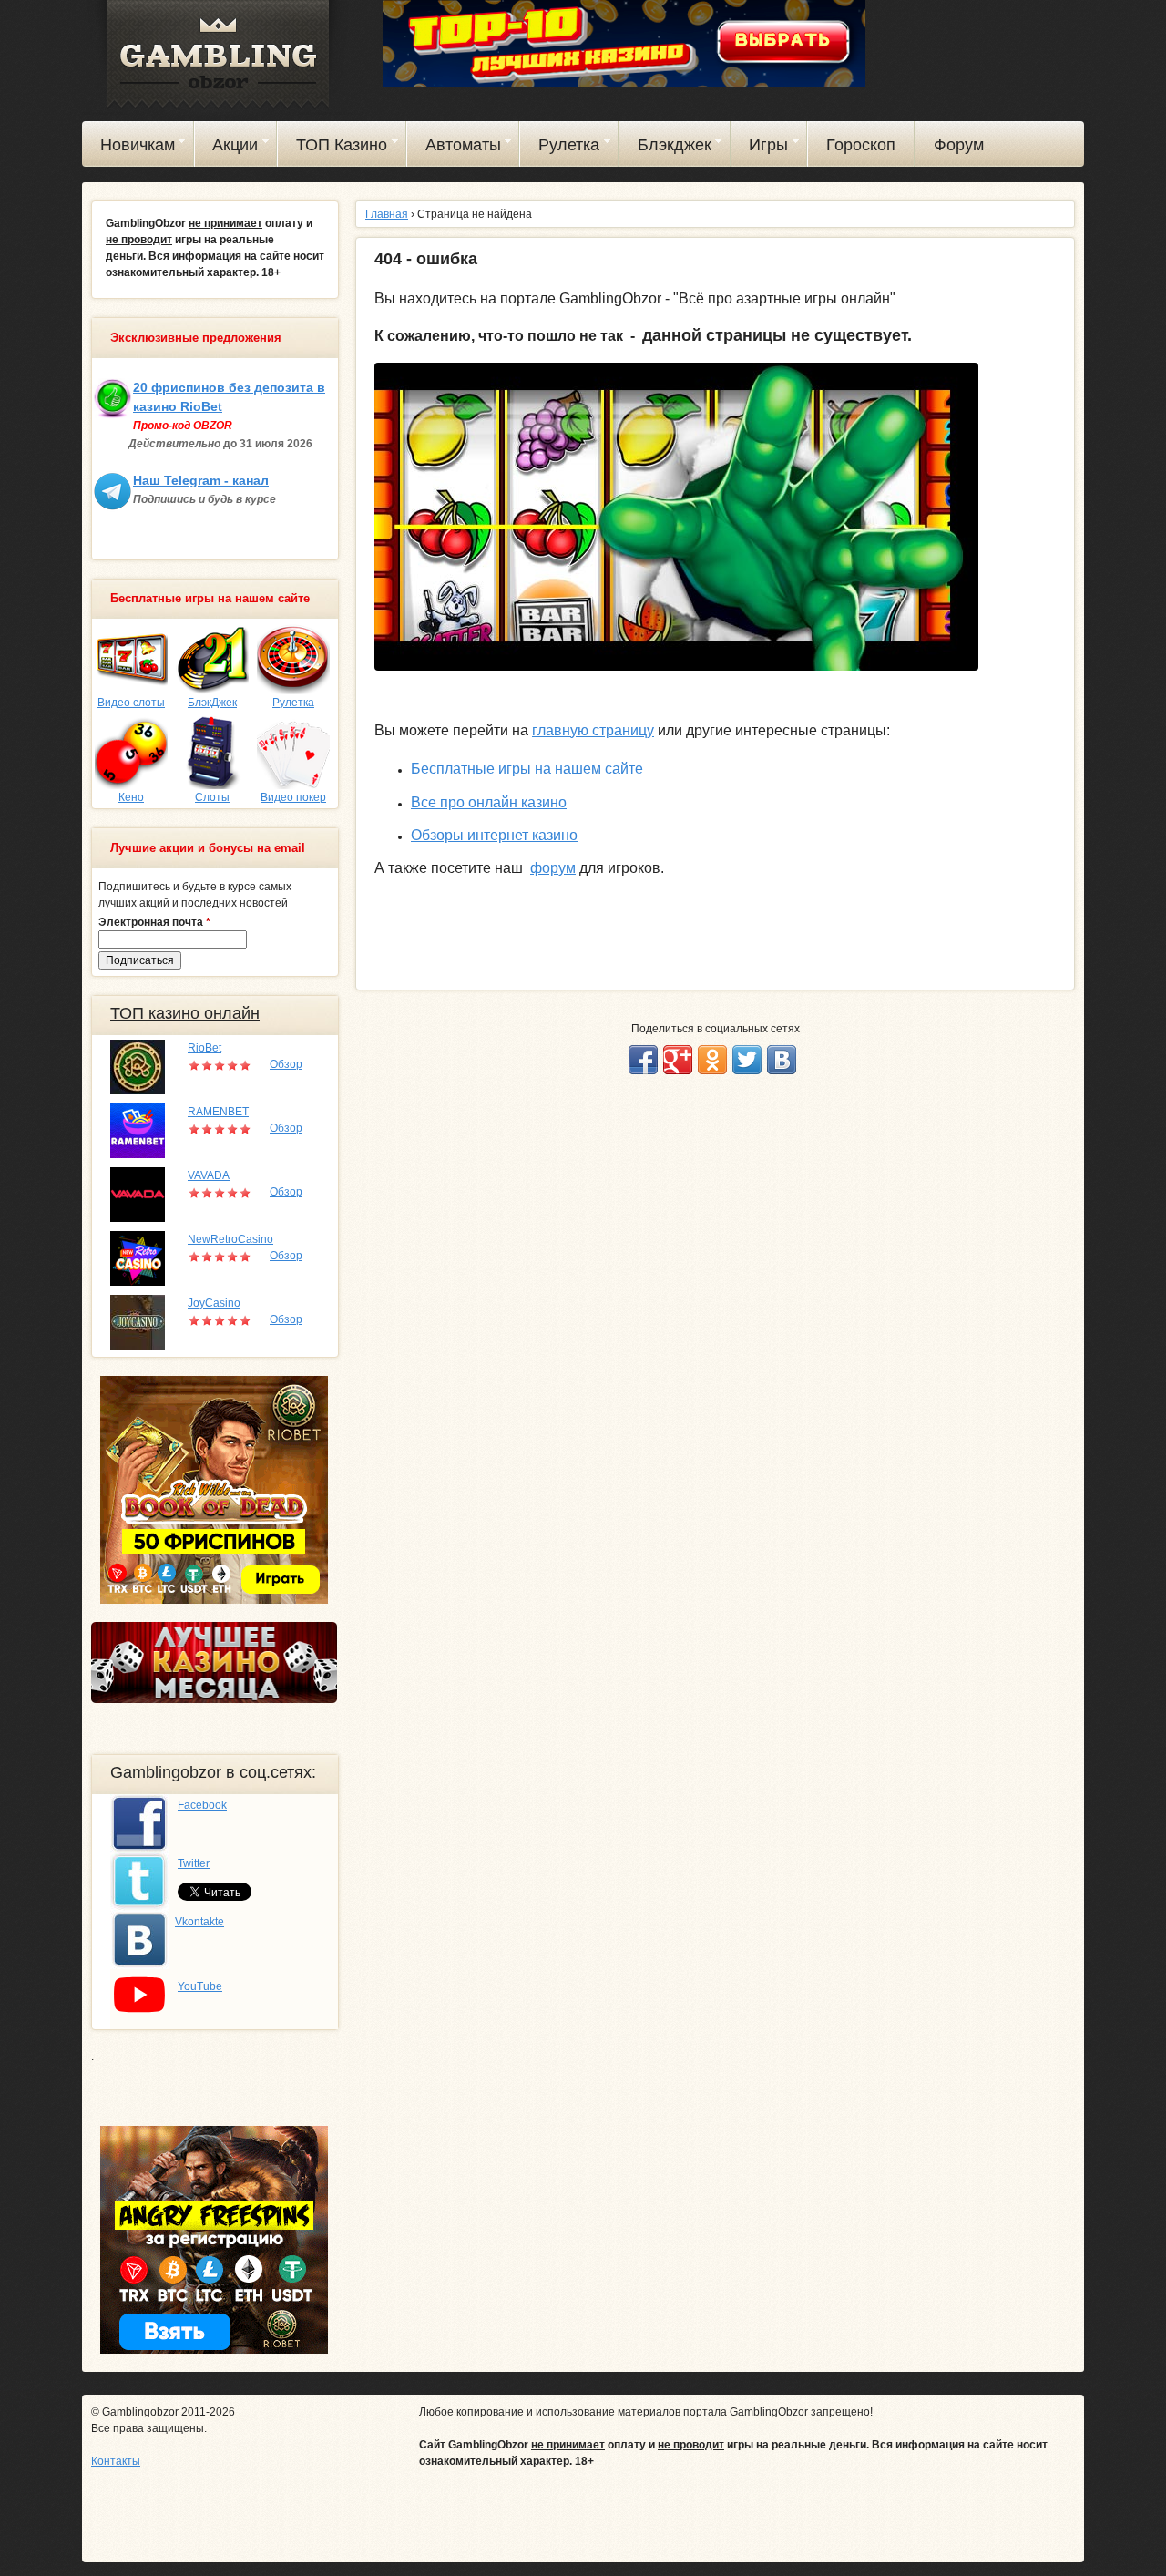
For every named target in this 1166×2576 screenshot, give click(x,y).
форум (553, 868)
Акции (227, 148)
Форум (959, 145)
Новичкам (128, 148)
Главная (387, 214)
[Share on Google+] (678, 1060)
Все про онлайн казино (489, 802)
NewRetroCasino (230, 1239)
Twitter (194, 1863)
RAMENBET (218, 1112)
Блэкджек (665, 148)
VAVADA (209, 1175)
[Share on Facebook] (643, 1060)
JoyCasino (214, 1303)
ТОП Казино (332, 148)
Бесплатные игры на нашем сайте (531, 769)
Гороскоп (861, 145)
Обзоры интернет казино (494, 835)
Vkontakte (199, 1922)
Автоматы (454, 148)
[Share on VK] (782, 1060)
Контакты (116, 2461)
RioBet (205, 1048)
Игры (760, 148)
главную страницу (593, 730)
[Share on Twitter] (747, 1060)
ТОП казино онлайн (185, 1013)
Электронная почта (154, 922)
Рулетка (560, 148)
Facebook (202, 1805)
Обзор (286, 1064)
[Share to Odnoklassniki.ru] (712, 1060)
